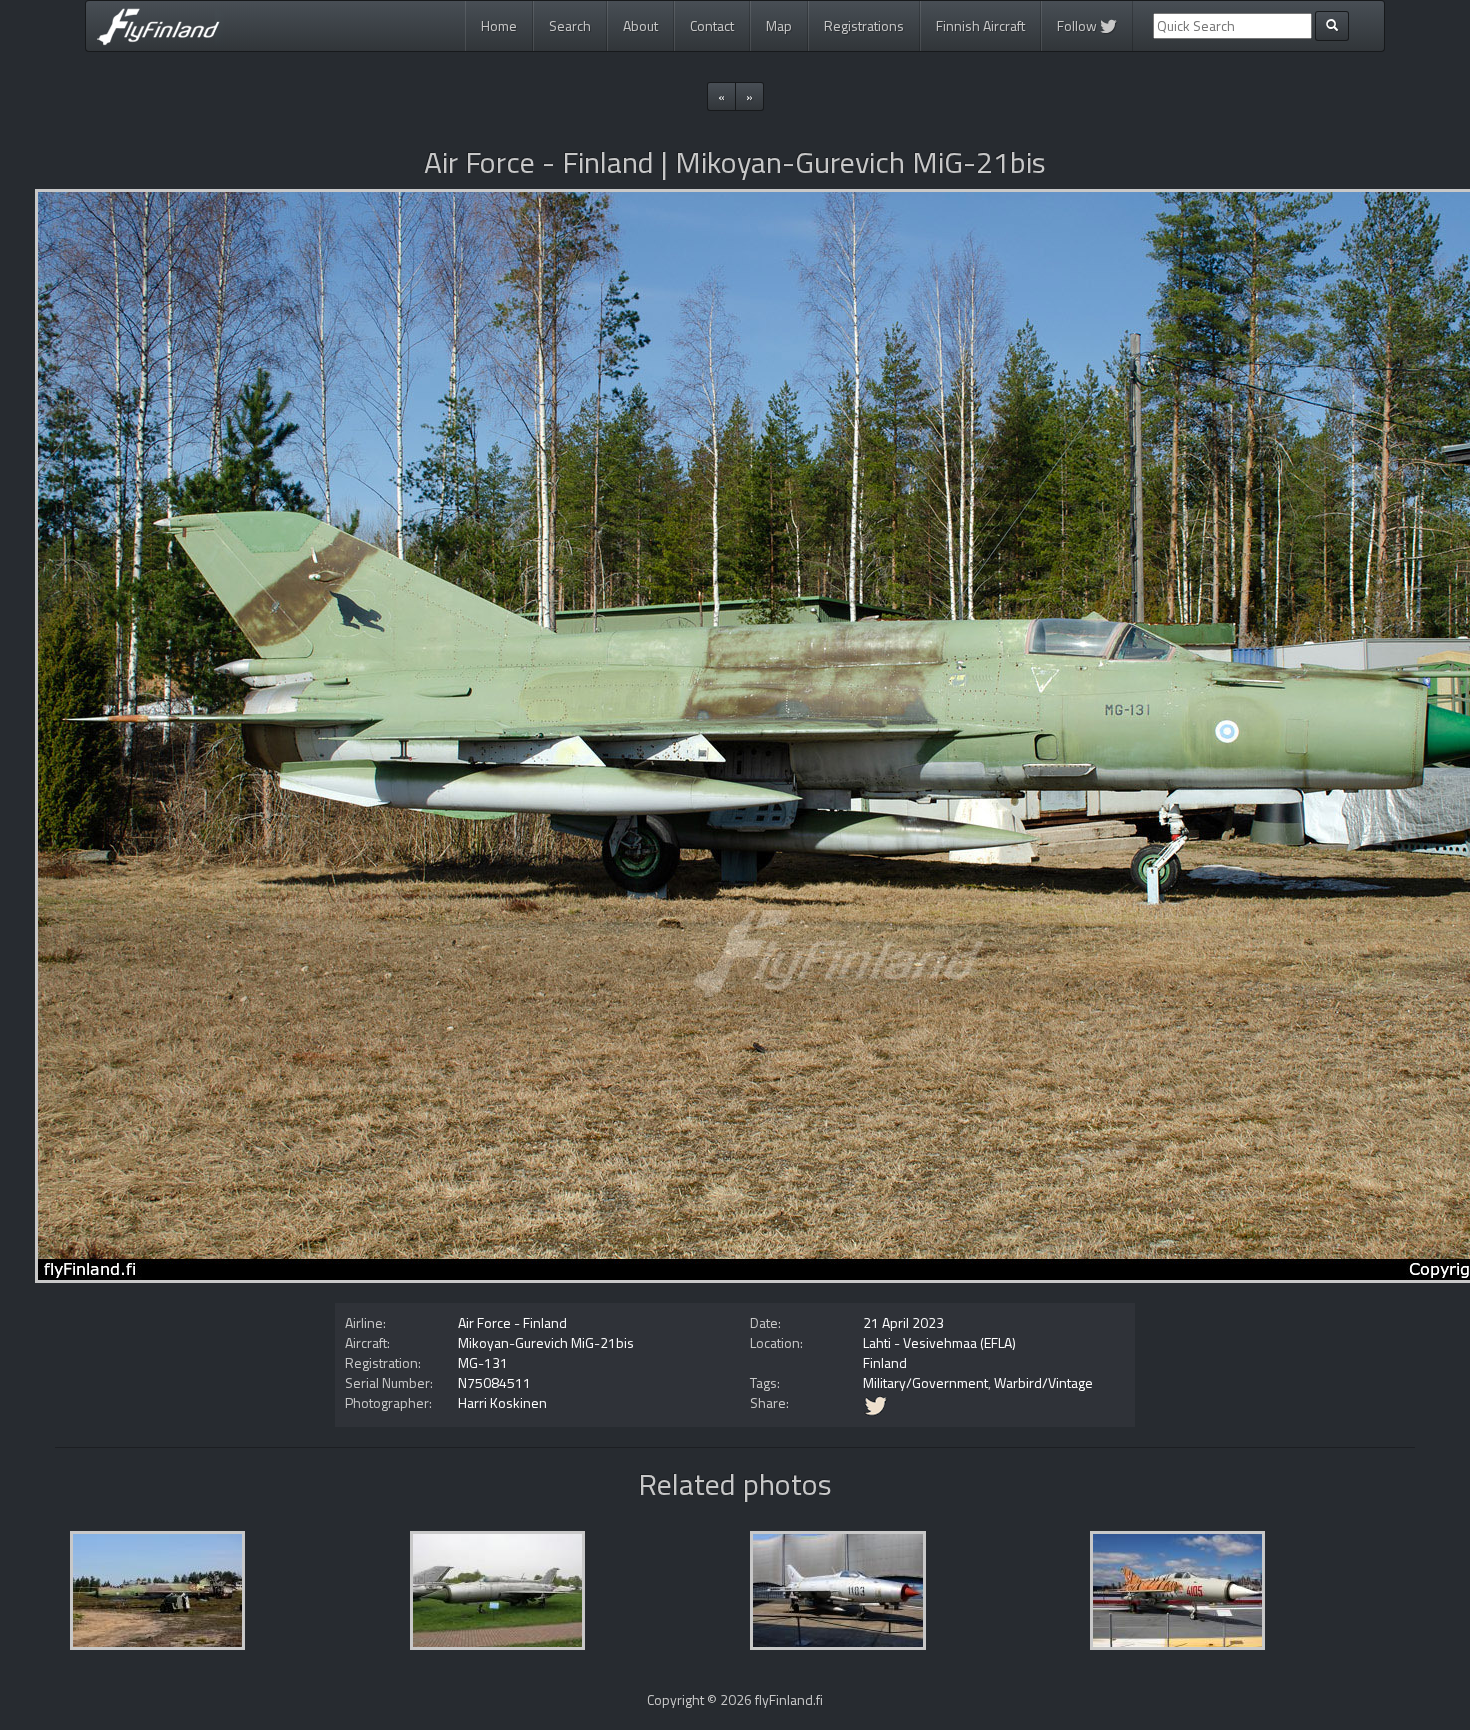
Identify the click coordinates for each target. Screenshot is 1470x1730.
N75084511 (494, 1382)
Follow (1078, 25)
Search (570, 25)
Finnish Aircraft (980, 25)
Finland (885, 1362)
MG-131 (483, 1362)
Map (779, 25)
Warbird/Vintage (1043, 1382)
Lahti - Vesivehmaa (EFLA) (939, 1342)
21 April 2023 (903, 1322)
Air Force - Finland (512, 1322)
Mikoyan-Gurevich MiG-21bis (546, 1342)
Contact (712, 25)
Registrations (864, 25)
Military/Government (925, 1382)
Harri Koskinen (502, 1402)
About (640, 25)
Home (499, 25)
